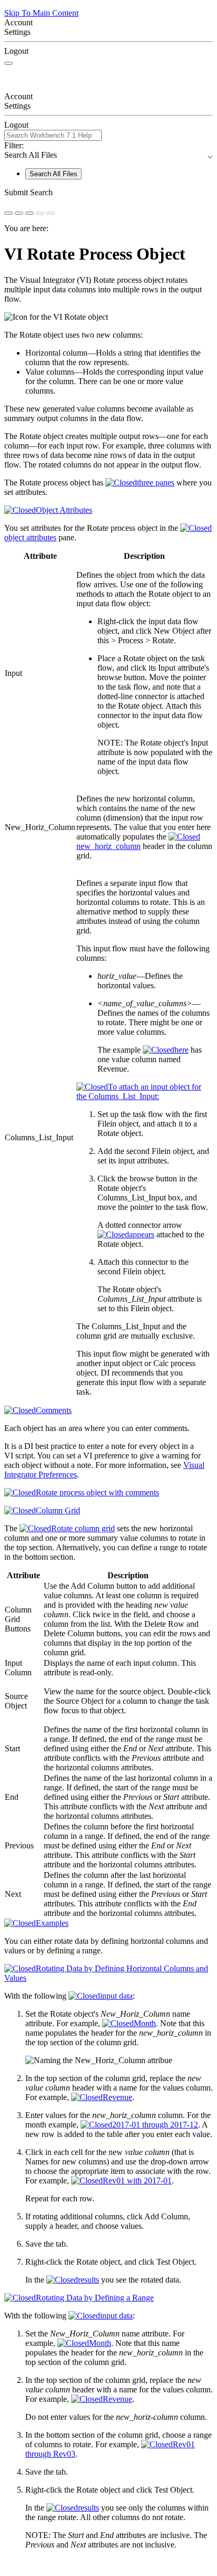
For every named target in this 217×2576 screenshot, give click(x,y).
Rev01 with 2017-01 (137, 2181)
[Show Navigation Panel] (8, 63)
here (181, 1050)
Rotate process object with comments (97, 1492)
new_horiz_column (108, 846)
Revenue (117, 2097)
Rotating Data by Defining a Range (95, 2298)
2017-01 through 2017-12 (155, 2125)
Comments (54, 1410)
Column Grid (58, 1510)
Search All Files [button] (108, 155)
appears (142, 1234)
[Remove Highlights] (8, 213)
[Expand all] (19, 213)
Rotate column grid (83, 1528)
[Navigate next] (51, 213)
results (88, 2280)
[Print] (29, 213)
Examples (52, 1923)
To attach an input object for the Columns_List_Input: (139, 1091)
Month (145, 2023)
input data (116, 1996)
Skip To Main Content (41, 13)
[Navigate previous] (40, 213)
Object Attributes (64, 510)
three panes (156, 483)
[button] (108, 193)
